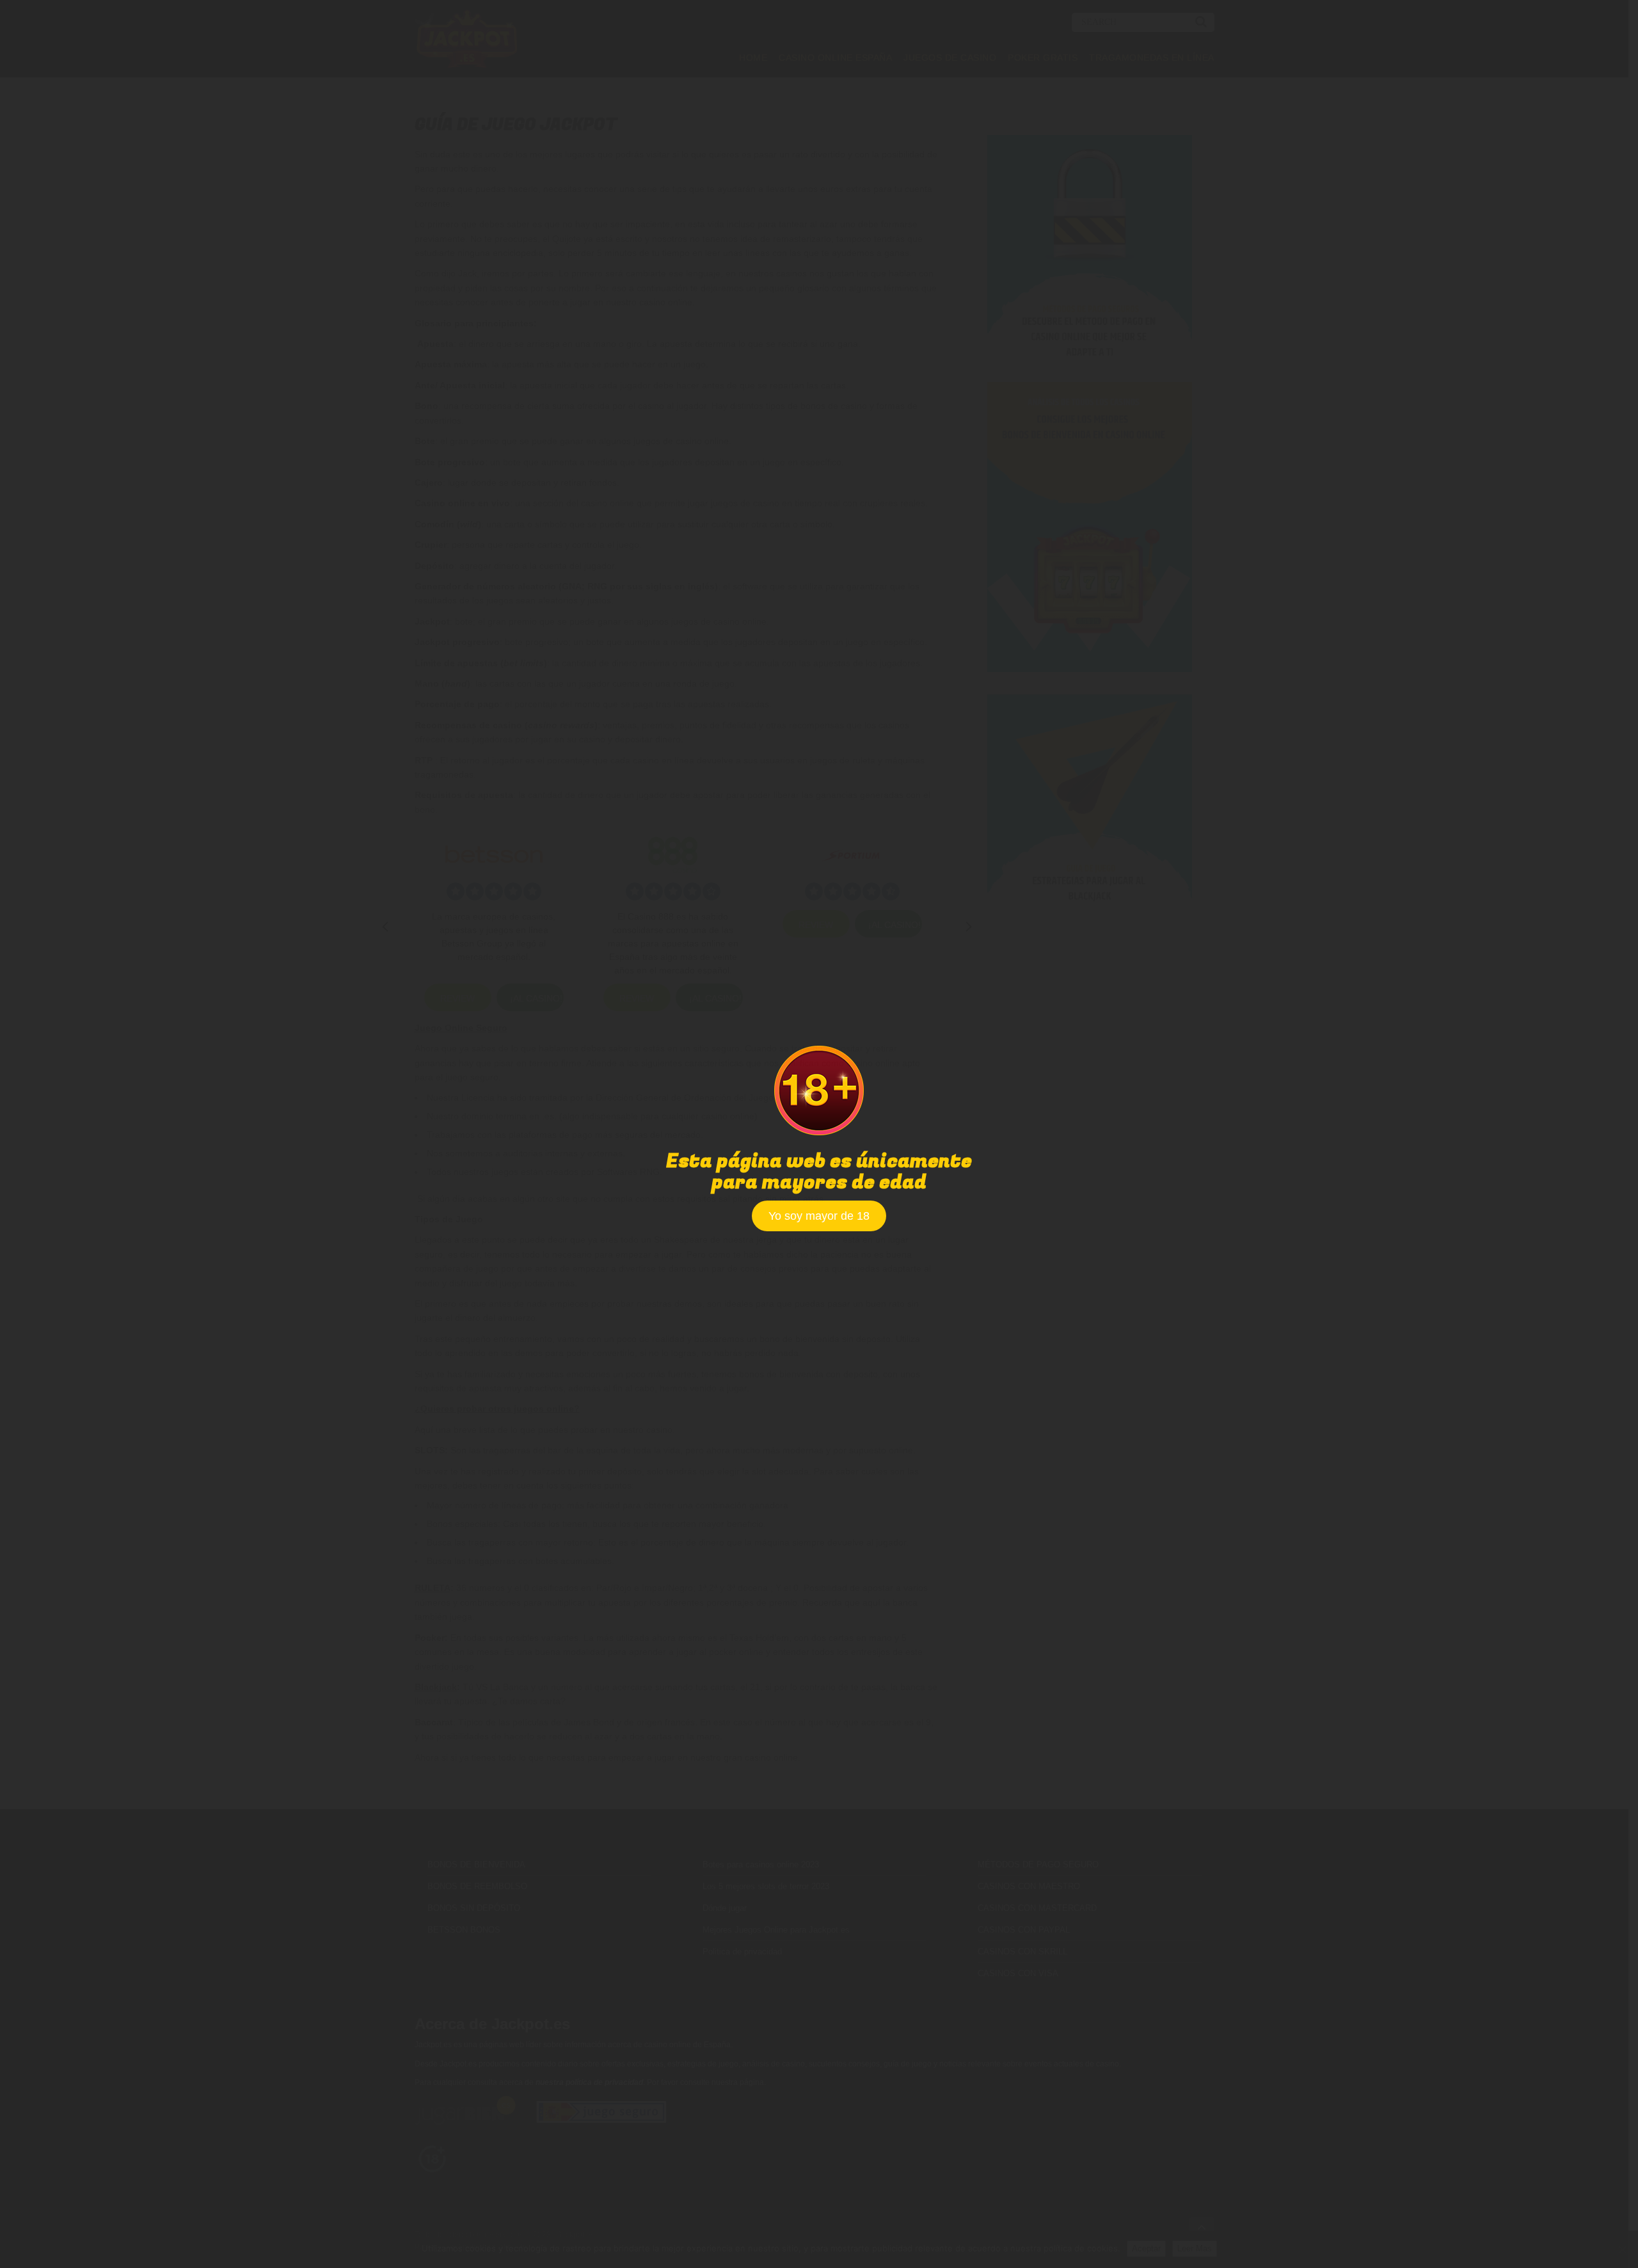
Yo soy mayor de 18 (819, 1216)
